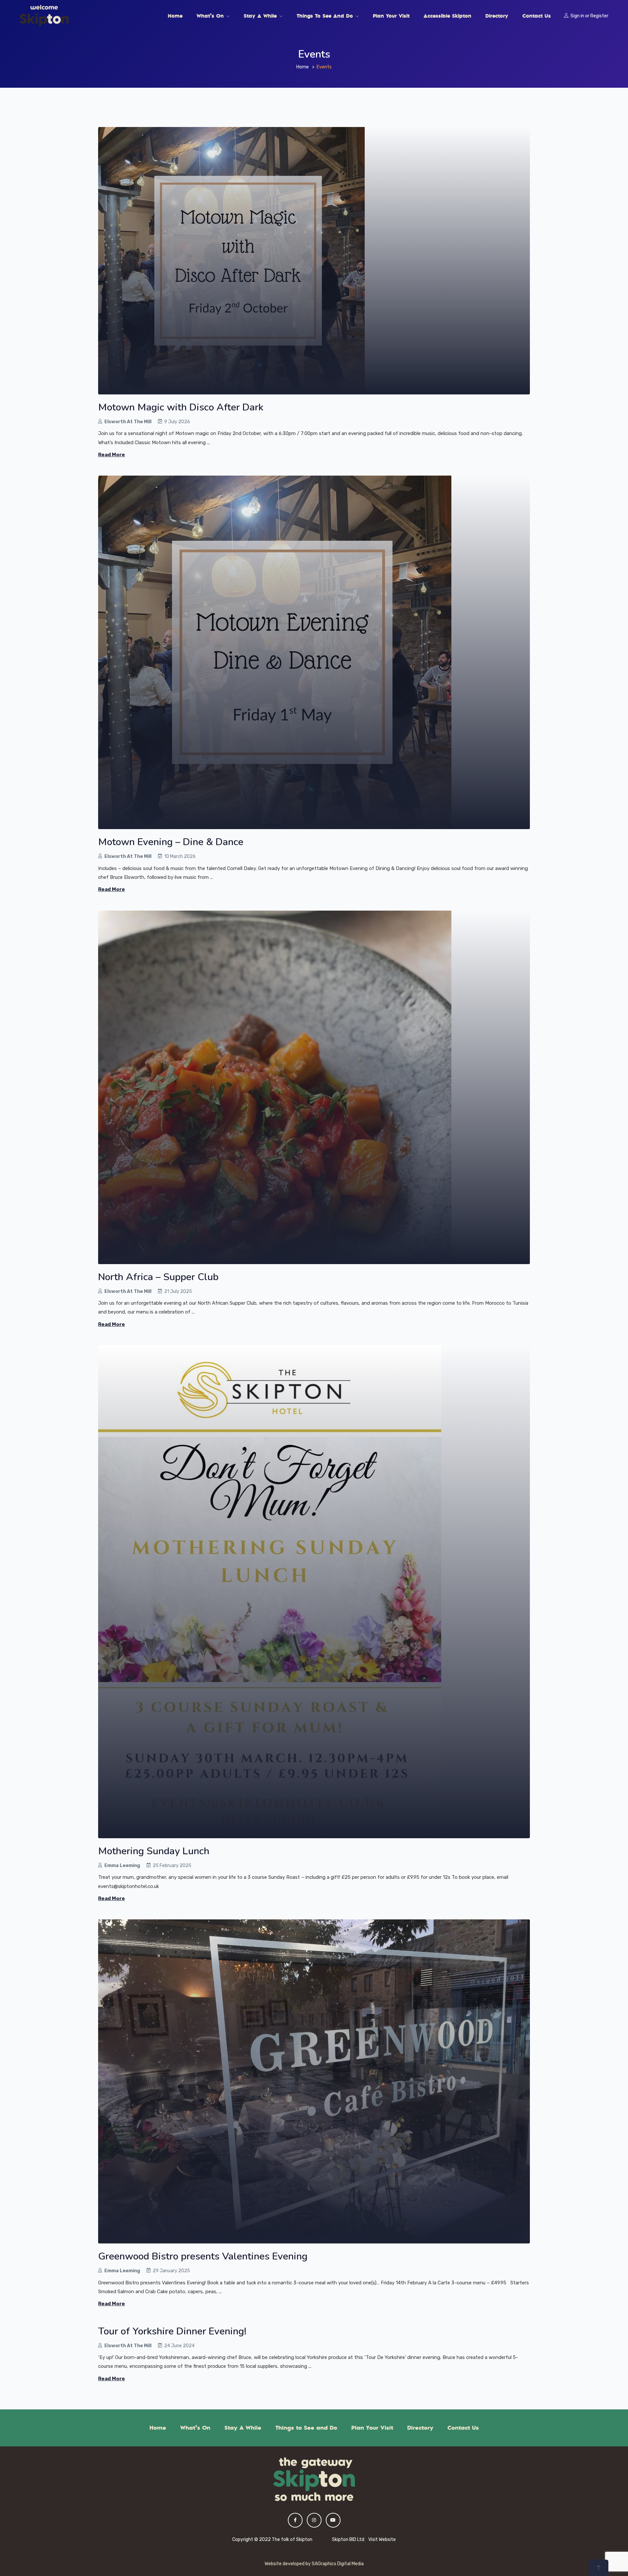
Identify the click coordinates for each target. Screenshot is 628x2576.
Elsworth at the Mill (128, 422)
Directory (497, 16)
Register (599, 16)
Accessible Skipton (447, 16)
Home (175, 16)
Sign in (577, 16)
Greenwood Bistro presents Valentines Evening (203, 2256)
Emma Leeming (122, 1866)
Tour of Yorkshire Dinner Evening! (172, 2331)
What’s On (211, 16)
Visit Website (382, 2540)
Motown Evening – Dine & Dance (171, 842)
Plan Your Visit (391, 16)
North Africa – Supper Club (158, 1277)
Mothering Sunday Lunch (154, 1851)
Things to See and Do (326, 16)
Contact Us (537, 16)
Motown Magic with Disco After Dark (181, 407)
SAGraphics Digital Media (338, 2564)
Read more (112, 455)
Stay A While (261, 16)
